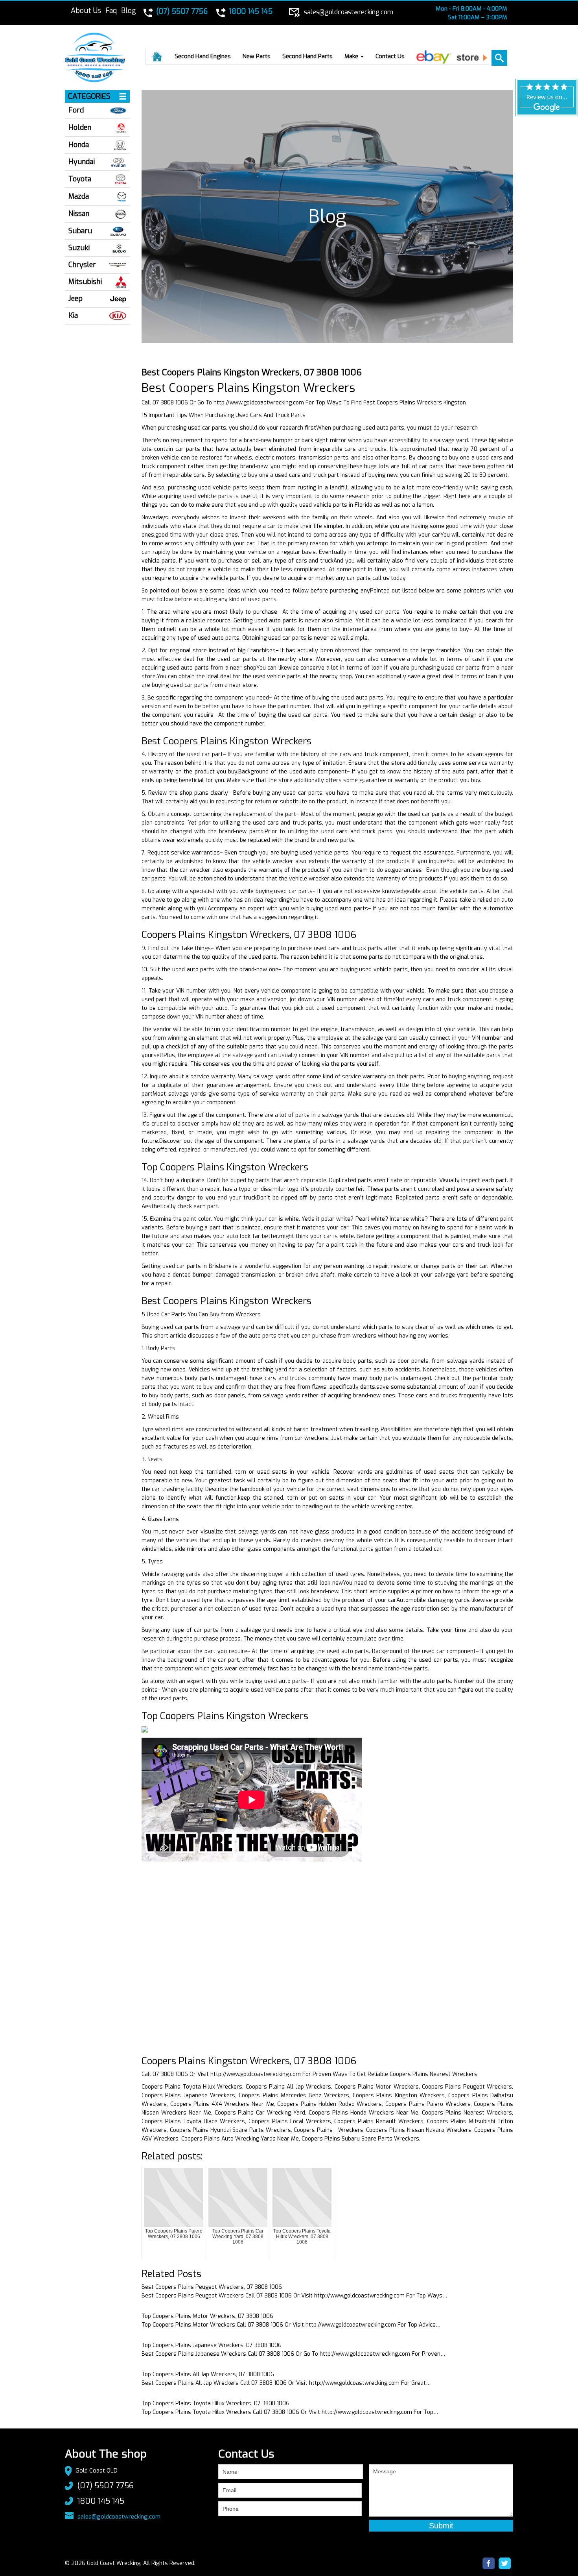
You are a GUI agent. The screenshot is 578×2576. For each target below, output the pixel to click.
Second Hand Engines (203, 56)
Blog (129, 11)
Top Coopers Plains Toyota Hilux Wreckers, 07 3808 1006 (215, 2403)
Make (352, 56)
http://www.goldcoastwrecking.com (259, 403)
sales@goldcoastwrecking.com (119, 2517)
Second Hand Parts (307, 56)
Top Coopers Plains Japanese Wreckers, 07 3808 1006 (212, 2345)
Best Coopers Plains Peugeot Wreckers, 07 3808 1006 (212, 2287)
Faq (111, 11)
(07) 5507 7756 (105, 2486)
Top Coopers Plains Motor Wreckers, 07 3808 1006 (207, 2316)
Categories (89, 96)
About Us (86, 11)
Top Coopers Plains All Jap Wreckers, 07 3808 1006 (208, 2374)
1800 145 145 (101, 2501)
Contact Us (390, 56)
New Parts (257, 56)
